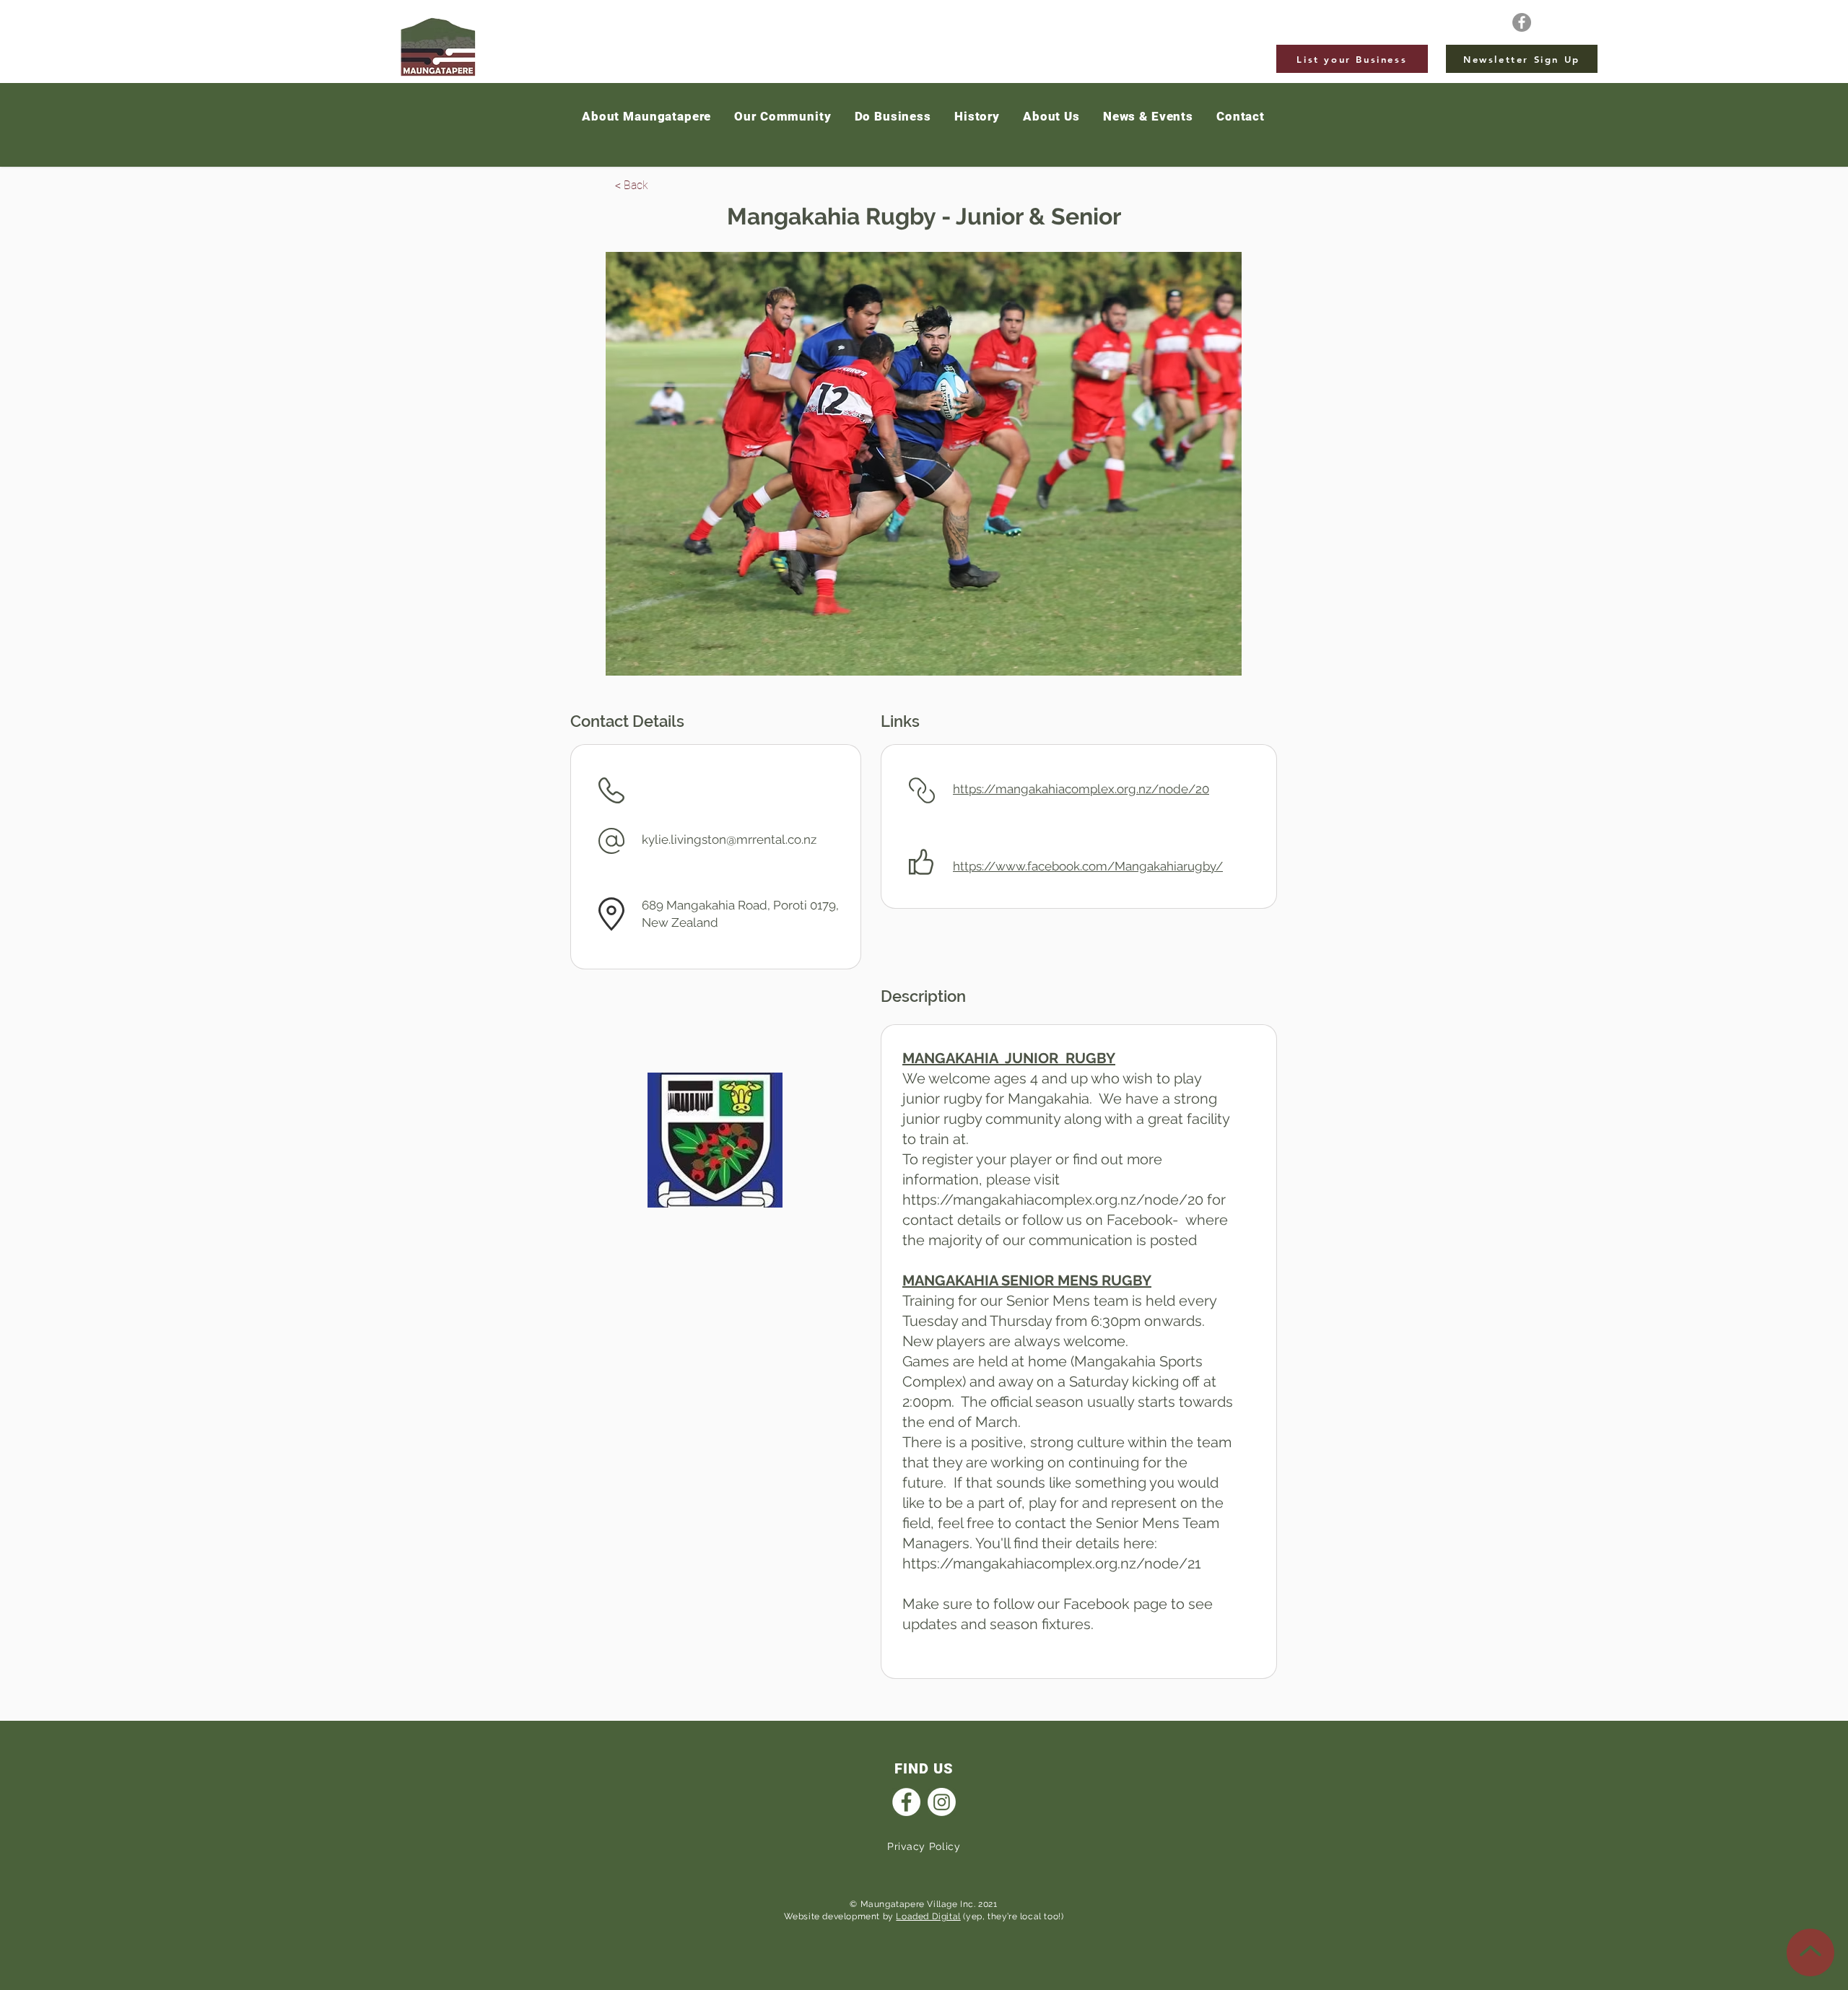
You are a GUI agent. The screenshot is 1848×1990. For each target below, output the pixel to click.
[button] (1148, 117)
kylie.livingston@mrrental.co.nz (729, 839)
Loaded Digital (928, 1916)
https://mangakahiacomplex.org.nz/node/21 (1052, 1563)
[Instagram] (942, 1802)
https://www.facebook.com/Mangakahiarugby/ (1088, 866)
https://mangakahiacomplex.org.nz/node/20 (1081, 789)
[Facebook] (1522, 22)
